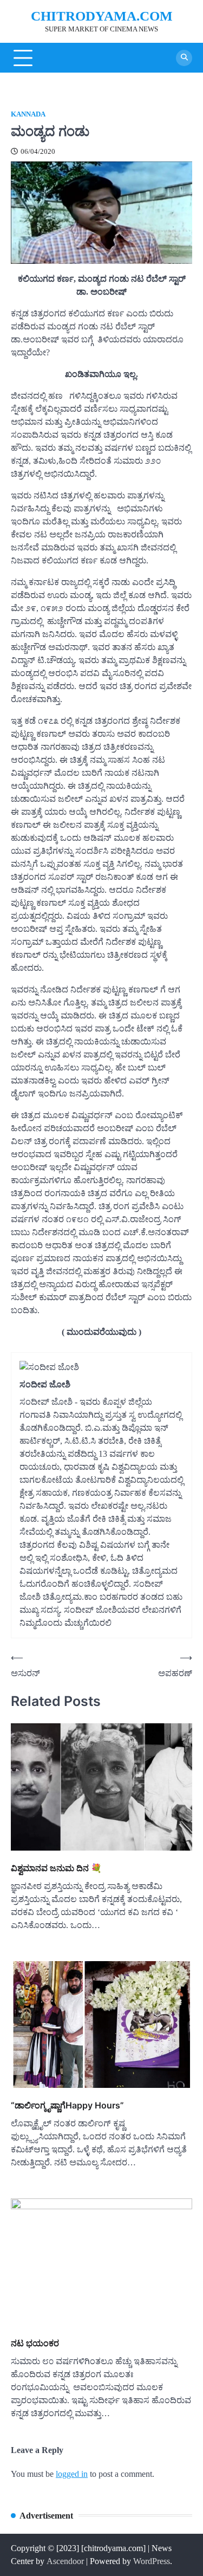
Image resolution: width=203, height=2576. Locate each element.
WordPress (152, 2561)
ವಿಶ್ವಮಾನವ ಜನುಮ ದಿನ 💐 (56, 1868)
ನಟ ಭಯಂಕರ (35, 2343)
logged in (72, 2474)
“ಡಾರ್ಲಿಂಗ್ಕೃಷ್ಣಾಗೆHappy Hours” (67, 2105)
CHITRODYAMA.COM (102, 16)
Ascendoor (65, 2561)
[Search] (184, 58)
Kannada (28, 114)
